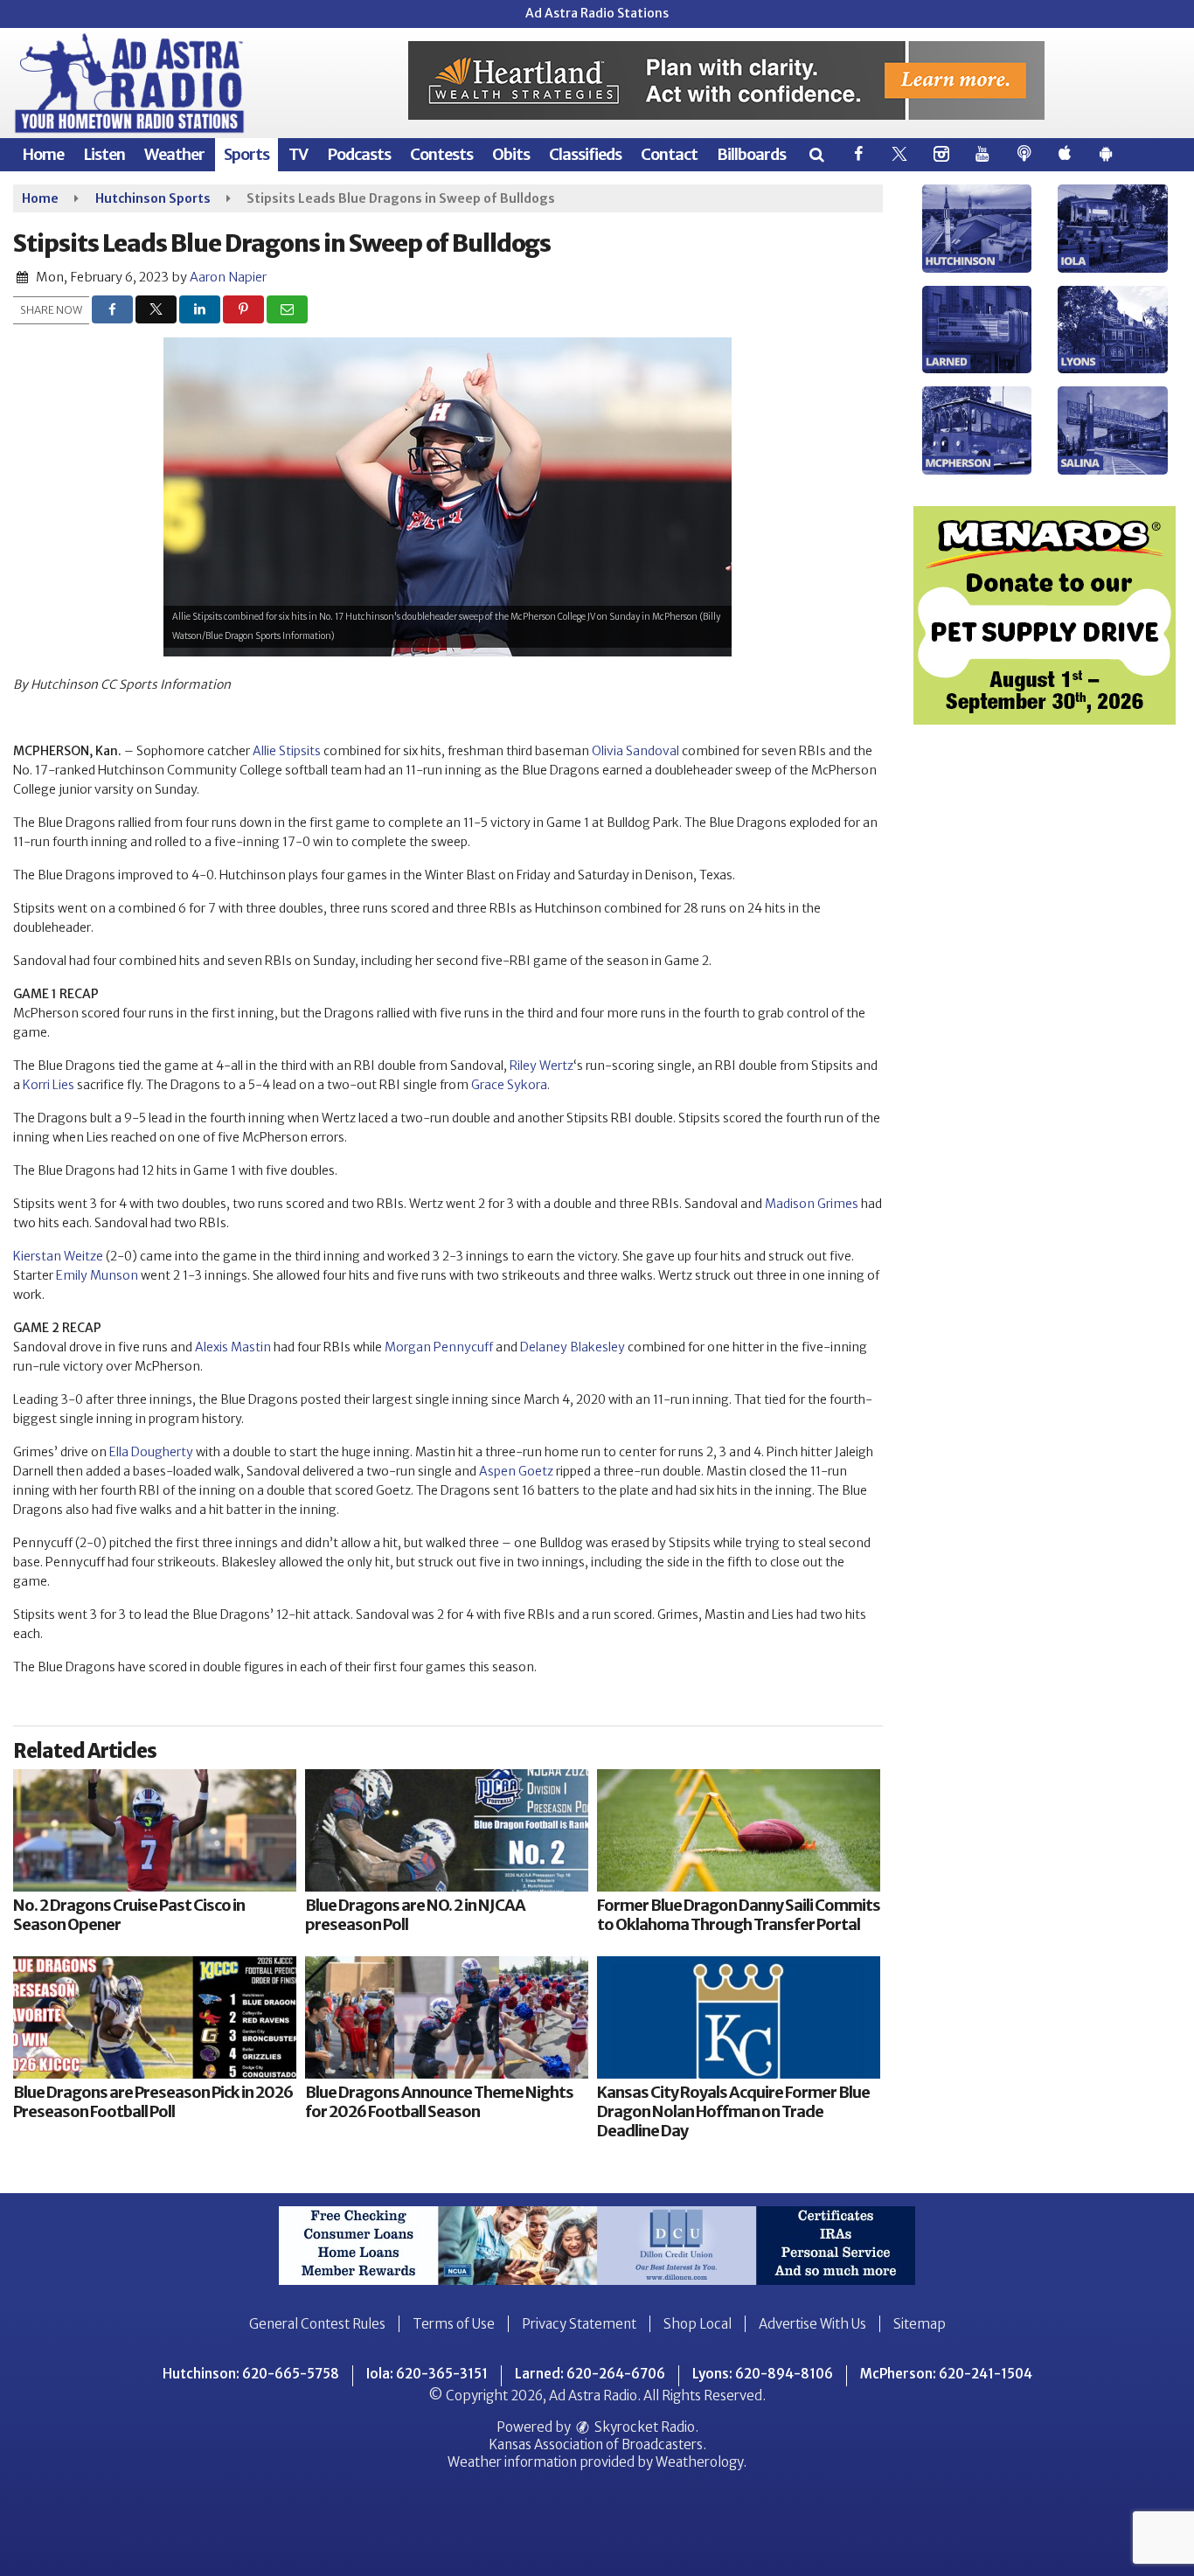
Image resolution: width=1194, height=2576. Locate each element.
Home (43, 154)
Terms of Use (454, 2324)
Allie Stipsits (287, 751)
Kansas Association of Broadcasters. (597, 2444)
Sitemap (920, 2324)
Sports (246, 154)
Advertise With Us (812, 2324)
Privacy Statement (579, 2324)
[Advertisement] (726, 80)
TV (298, 154)
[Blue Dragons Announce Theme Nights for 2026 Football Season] (447, 2017)
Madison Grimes (812, 1204)
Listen (104, 154)
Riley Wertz (541, 1066)
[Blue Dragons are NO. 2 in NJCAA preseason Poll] (447, 1830)
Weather (174, 154)
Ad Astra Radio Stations (597, 13)
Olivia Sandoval (635, 751)
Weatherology (699, 2462)
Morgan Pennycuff (439, 1347)
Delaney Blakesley (573, 1347)
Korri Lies (49, 1085)
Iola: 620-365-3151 (427, 2374)
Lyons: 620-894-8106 (763, 2374)
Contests (441, 154)
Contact (669, 154)
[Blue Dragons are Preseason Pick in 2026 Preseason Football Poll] (155, 2017)
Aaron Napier (228, 277)
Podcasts (359, 154)
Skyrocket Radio (643, 2427)
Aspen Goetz (516, 1471)
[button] (816, 154)
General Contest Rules (317, 2324)
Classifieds (585, 154)
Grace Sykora (509, 1085)
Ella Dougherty (151, 1452)
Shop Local (698, 2324)
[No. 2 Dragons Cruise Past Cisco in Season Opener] (155, 1830)
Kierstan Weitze (58, 1256)
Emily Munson (97, 1275)
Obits (511, 154)
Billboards (751, 154)
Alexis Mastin (233, 1347)
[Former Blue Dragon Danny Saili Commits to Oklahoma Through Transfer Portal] (739, 1830)
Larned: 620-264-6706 (590, 2374)
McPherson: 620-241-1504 (946, 2374)
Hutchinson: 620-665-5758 (251, 2374)
